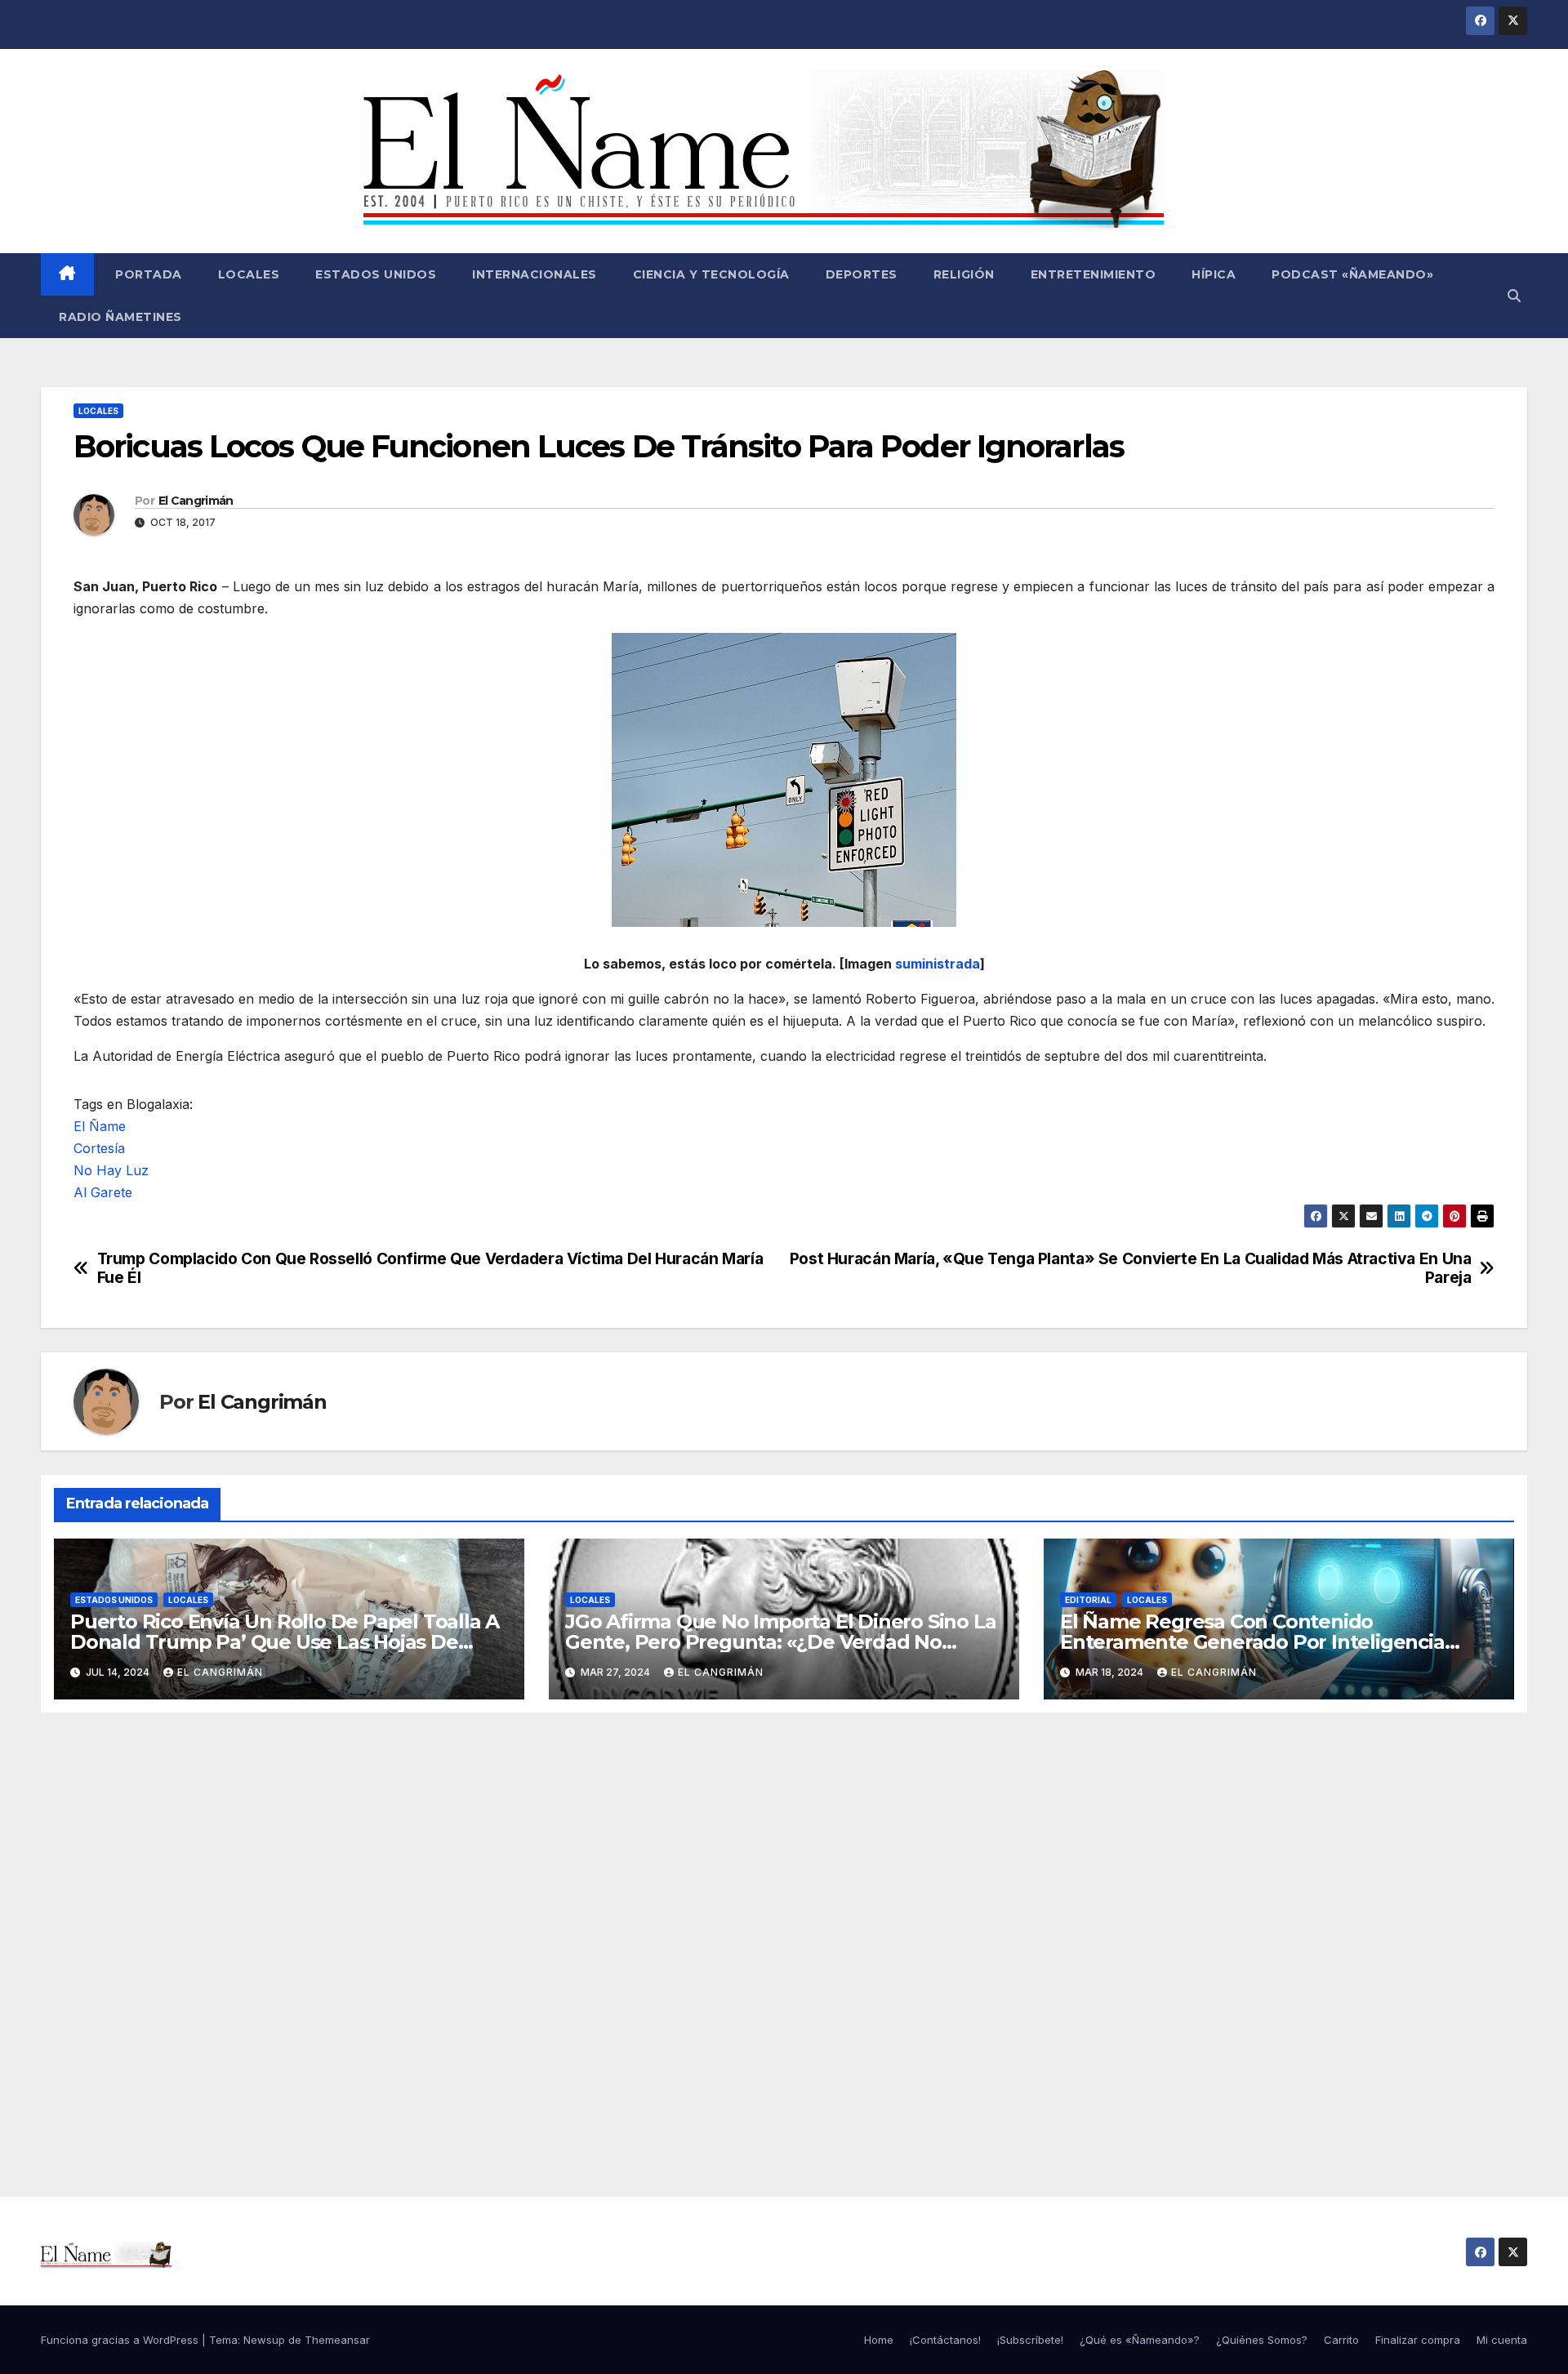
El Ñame (100, 1126)
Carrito (1341, 2340)
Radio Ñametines (120, 317)
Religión (964, 274)
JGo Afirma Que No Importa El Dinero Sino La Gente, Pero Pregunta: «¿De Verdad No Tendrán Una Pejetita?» (780, 1642)
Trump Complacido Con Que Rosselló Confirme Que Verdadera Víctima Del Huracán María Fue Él (430, 1268)
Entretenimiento (1094, 274)
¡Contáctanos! (945, 2340)
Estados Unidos (376, 274)
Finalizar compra (1418, 2340)
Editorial (1088, 1600)
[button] (1514, 296)
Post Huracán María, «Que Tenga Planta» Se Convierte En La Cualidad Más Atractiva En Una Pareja (1131, 1268)
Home (879, 2340)
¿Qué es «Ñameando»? (1140, 2340)
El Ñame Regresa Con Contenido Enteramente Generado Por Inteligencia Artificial (1252, 1642)
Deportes (862, 274)
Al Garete (103, 1192)
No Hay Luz (111, 1170)
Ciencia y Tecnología (711, 274)
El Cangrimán (196, 501)
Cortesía (99, 1148)
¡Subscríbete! (1030, 2340)
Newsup (264, 2340)
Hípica (1214, 274)
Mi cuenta (1502, 2340)
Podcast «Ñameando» (1352, 274)
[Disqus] (784, 1936)
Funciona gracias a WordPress (121, 2340)
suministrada (938, 964)
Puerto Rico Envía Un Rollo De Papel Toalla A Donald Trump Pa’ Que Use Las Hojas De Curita (285, 1642)
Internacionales (535, 274)
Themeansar (337, 2340)
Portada (147, 274)
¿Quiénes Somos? (1262, 2340)
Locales (249, 274)
